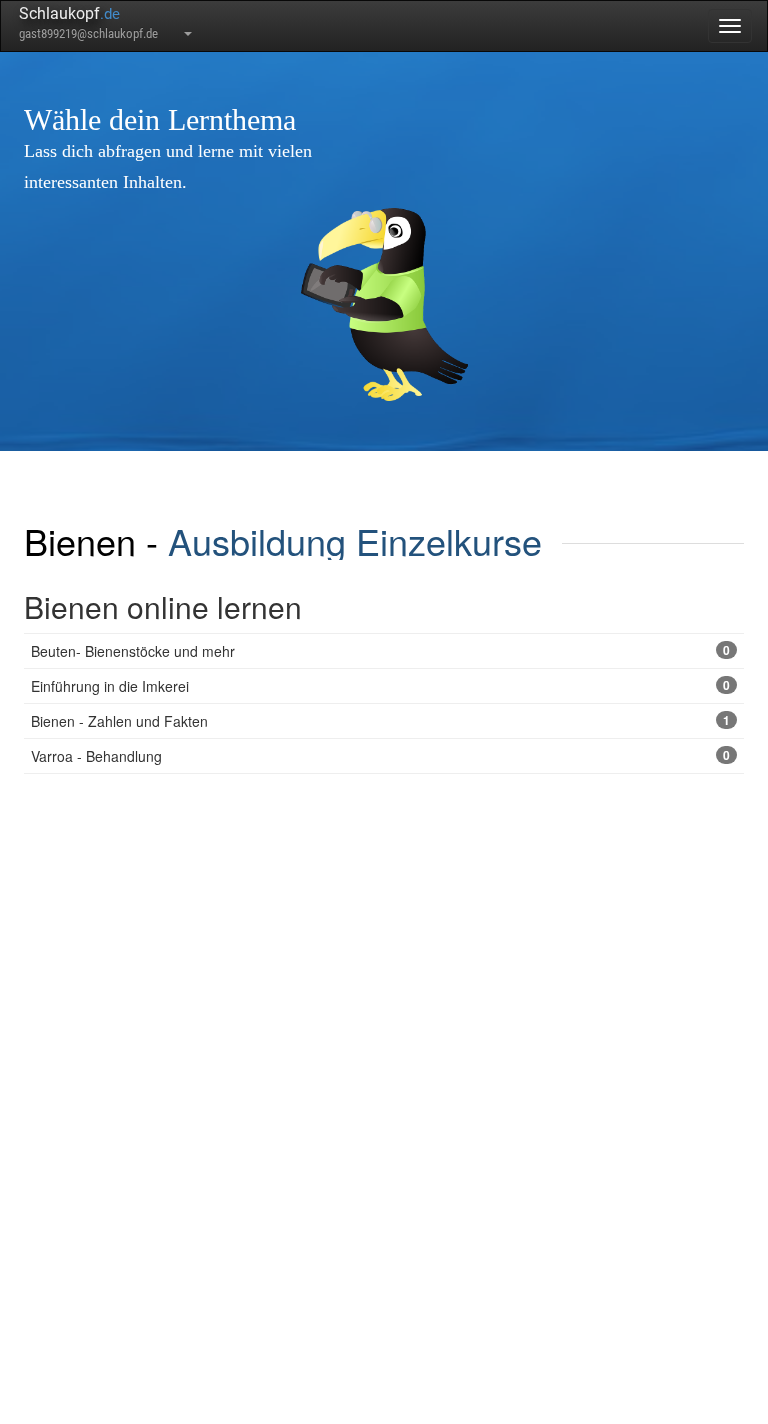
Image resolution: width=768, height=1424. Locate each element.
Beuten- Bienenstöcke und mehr (380, 651)
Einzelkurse (449, 540)
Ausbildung (257, 540)
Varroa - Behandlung (380, 756)
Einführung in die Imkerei (380, 686)
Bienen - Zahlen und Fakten (380, 721)
